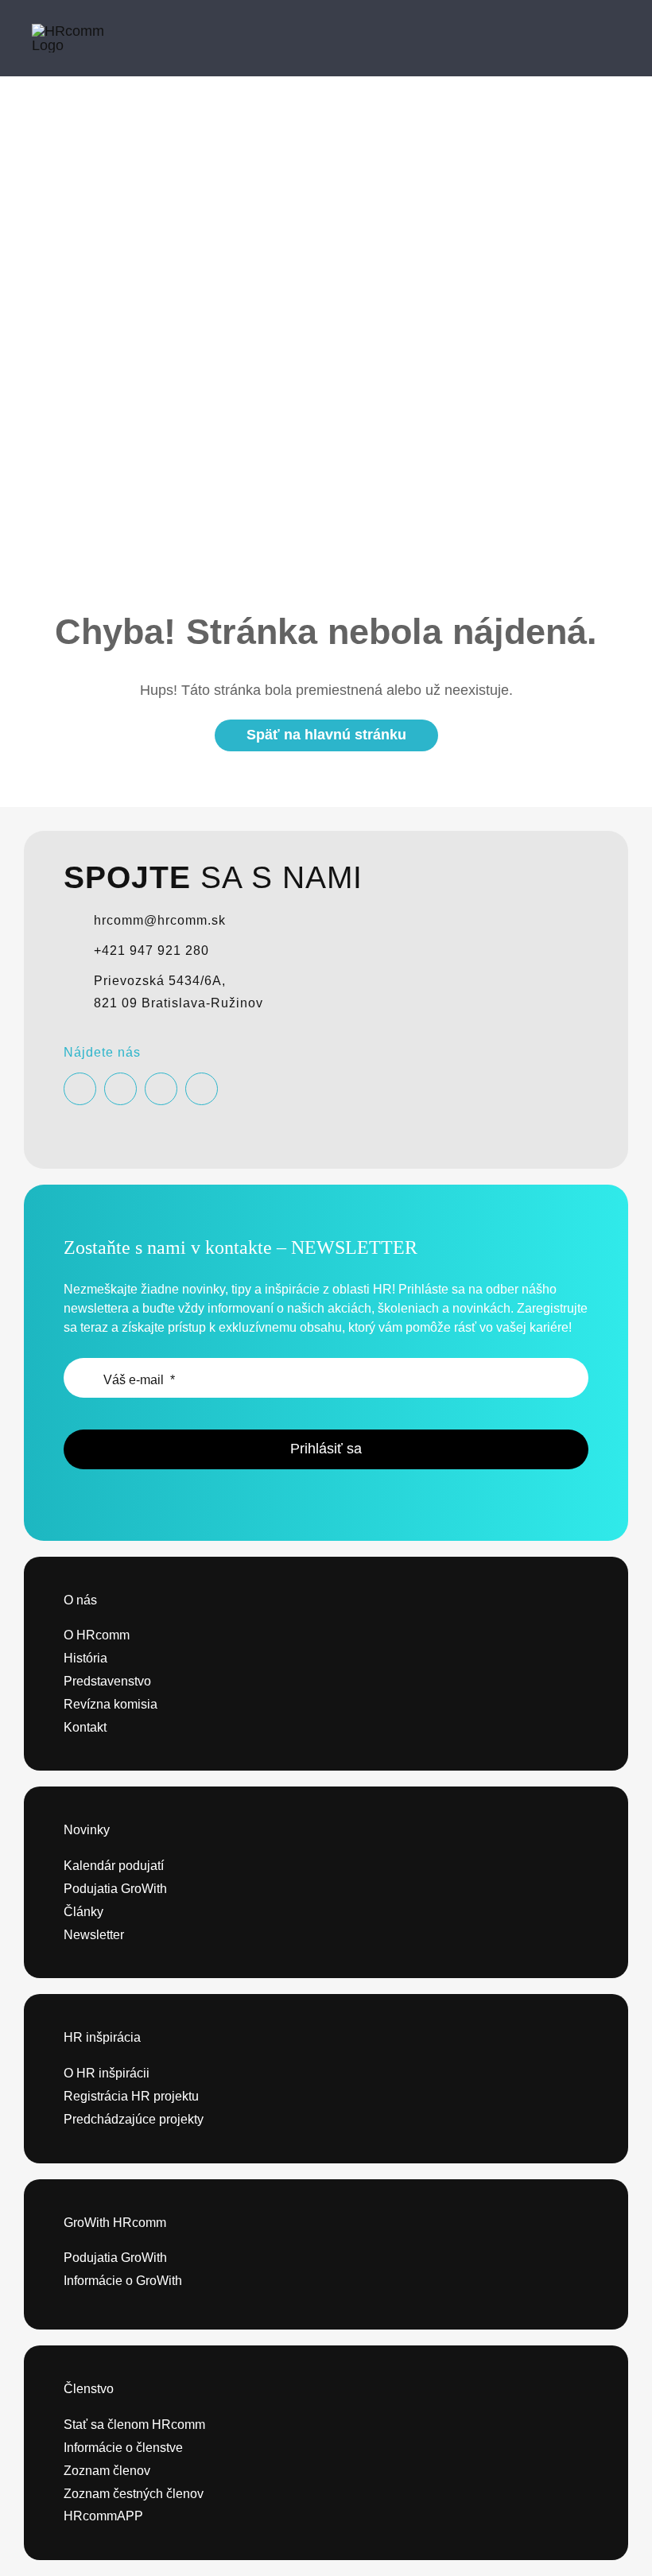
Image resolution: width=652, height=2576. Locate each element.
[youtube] (161, 1089)
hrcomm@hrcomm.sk (160, 920)
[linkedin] (202, 1089)
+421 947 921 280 (151, 950)
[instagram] (120, 1089)
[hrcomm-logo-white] (83, 31)
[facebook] (80, 1089)
